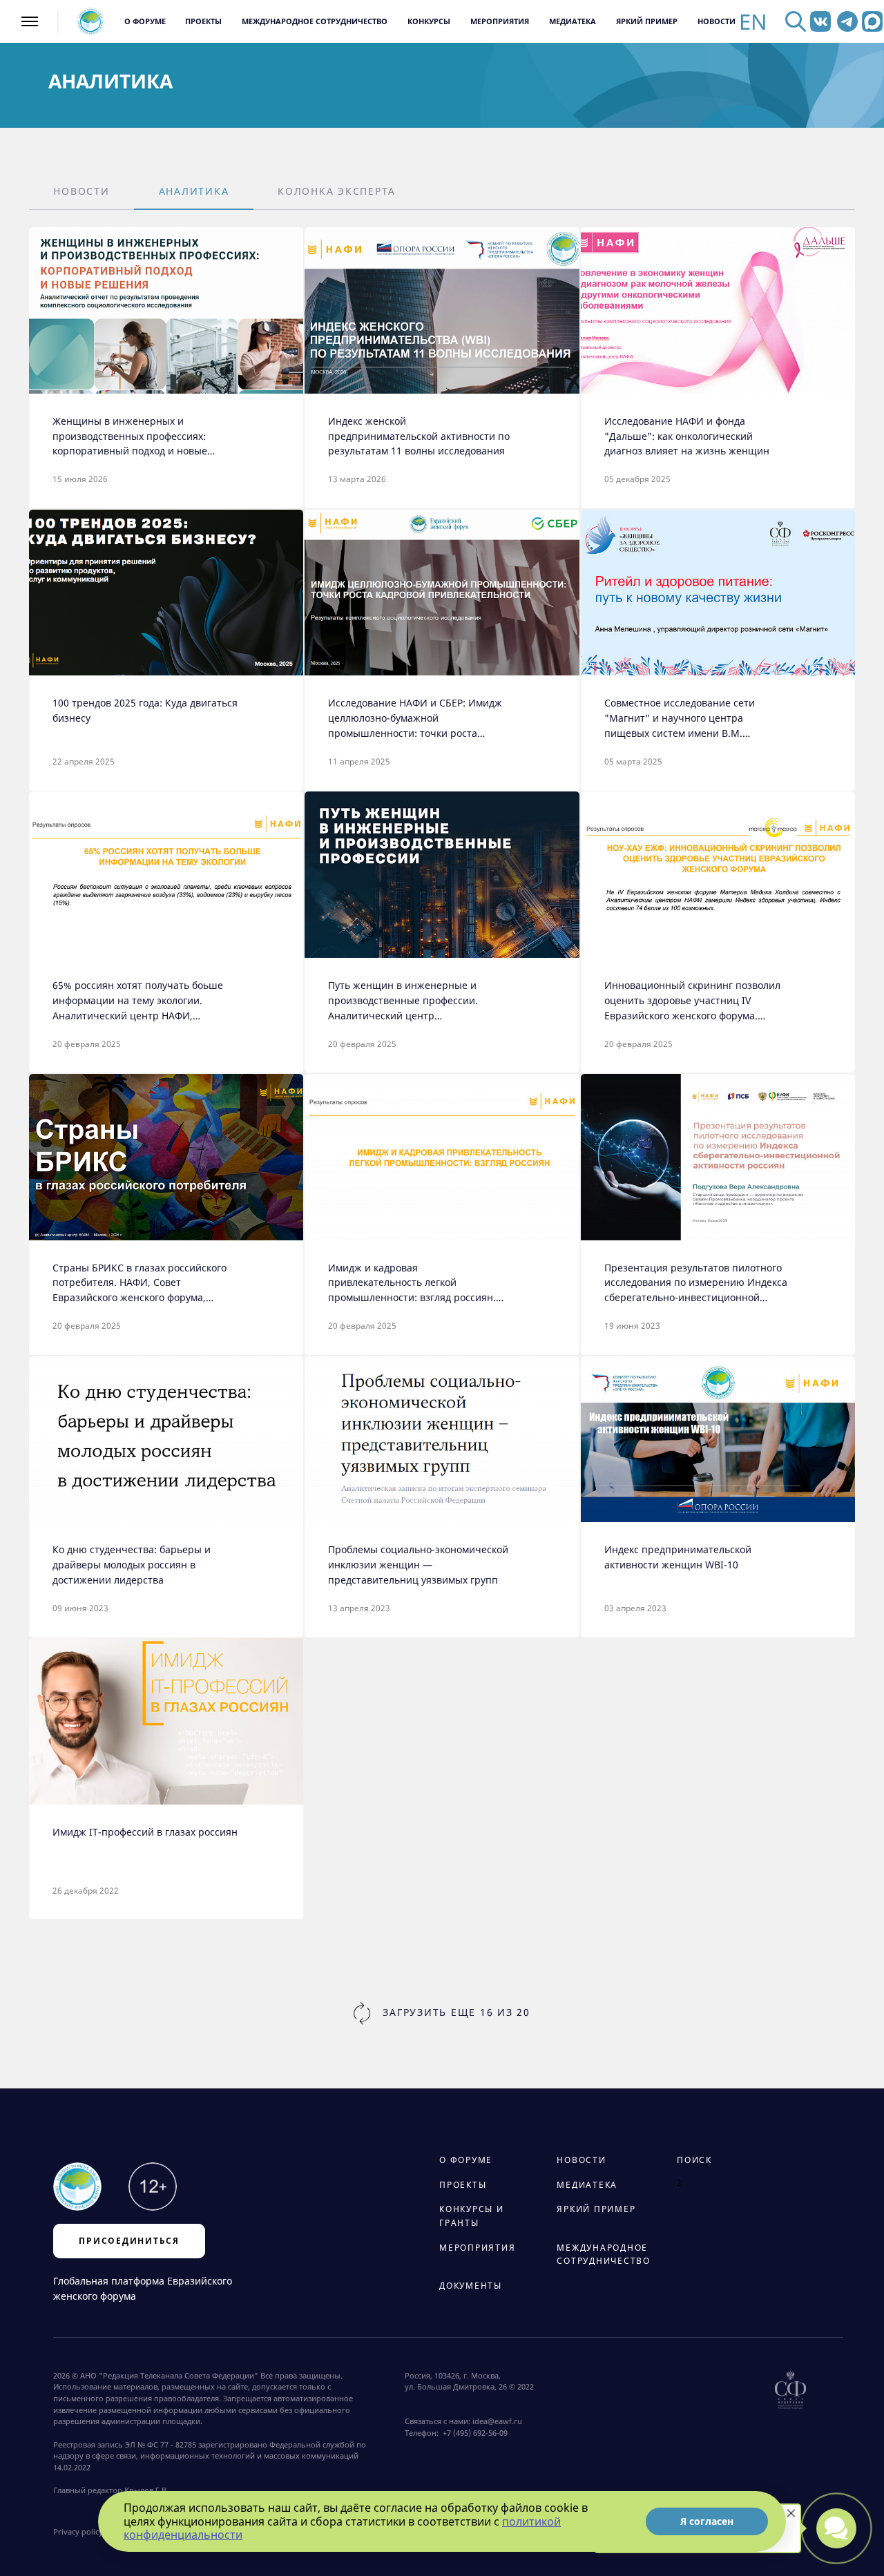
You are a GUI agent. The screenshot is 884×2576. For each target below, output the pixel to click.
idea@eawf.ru (497, 2421)
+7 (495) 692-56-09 (473, 2433)
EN (753, 22)
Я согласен (707, 2521)
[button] (81, 192)
